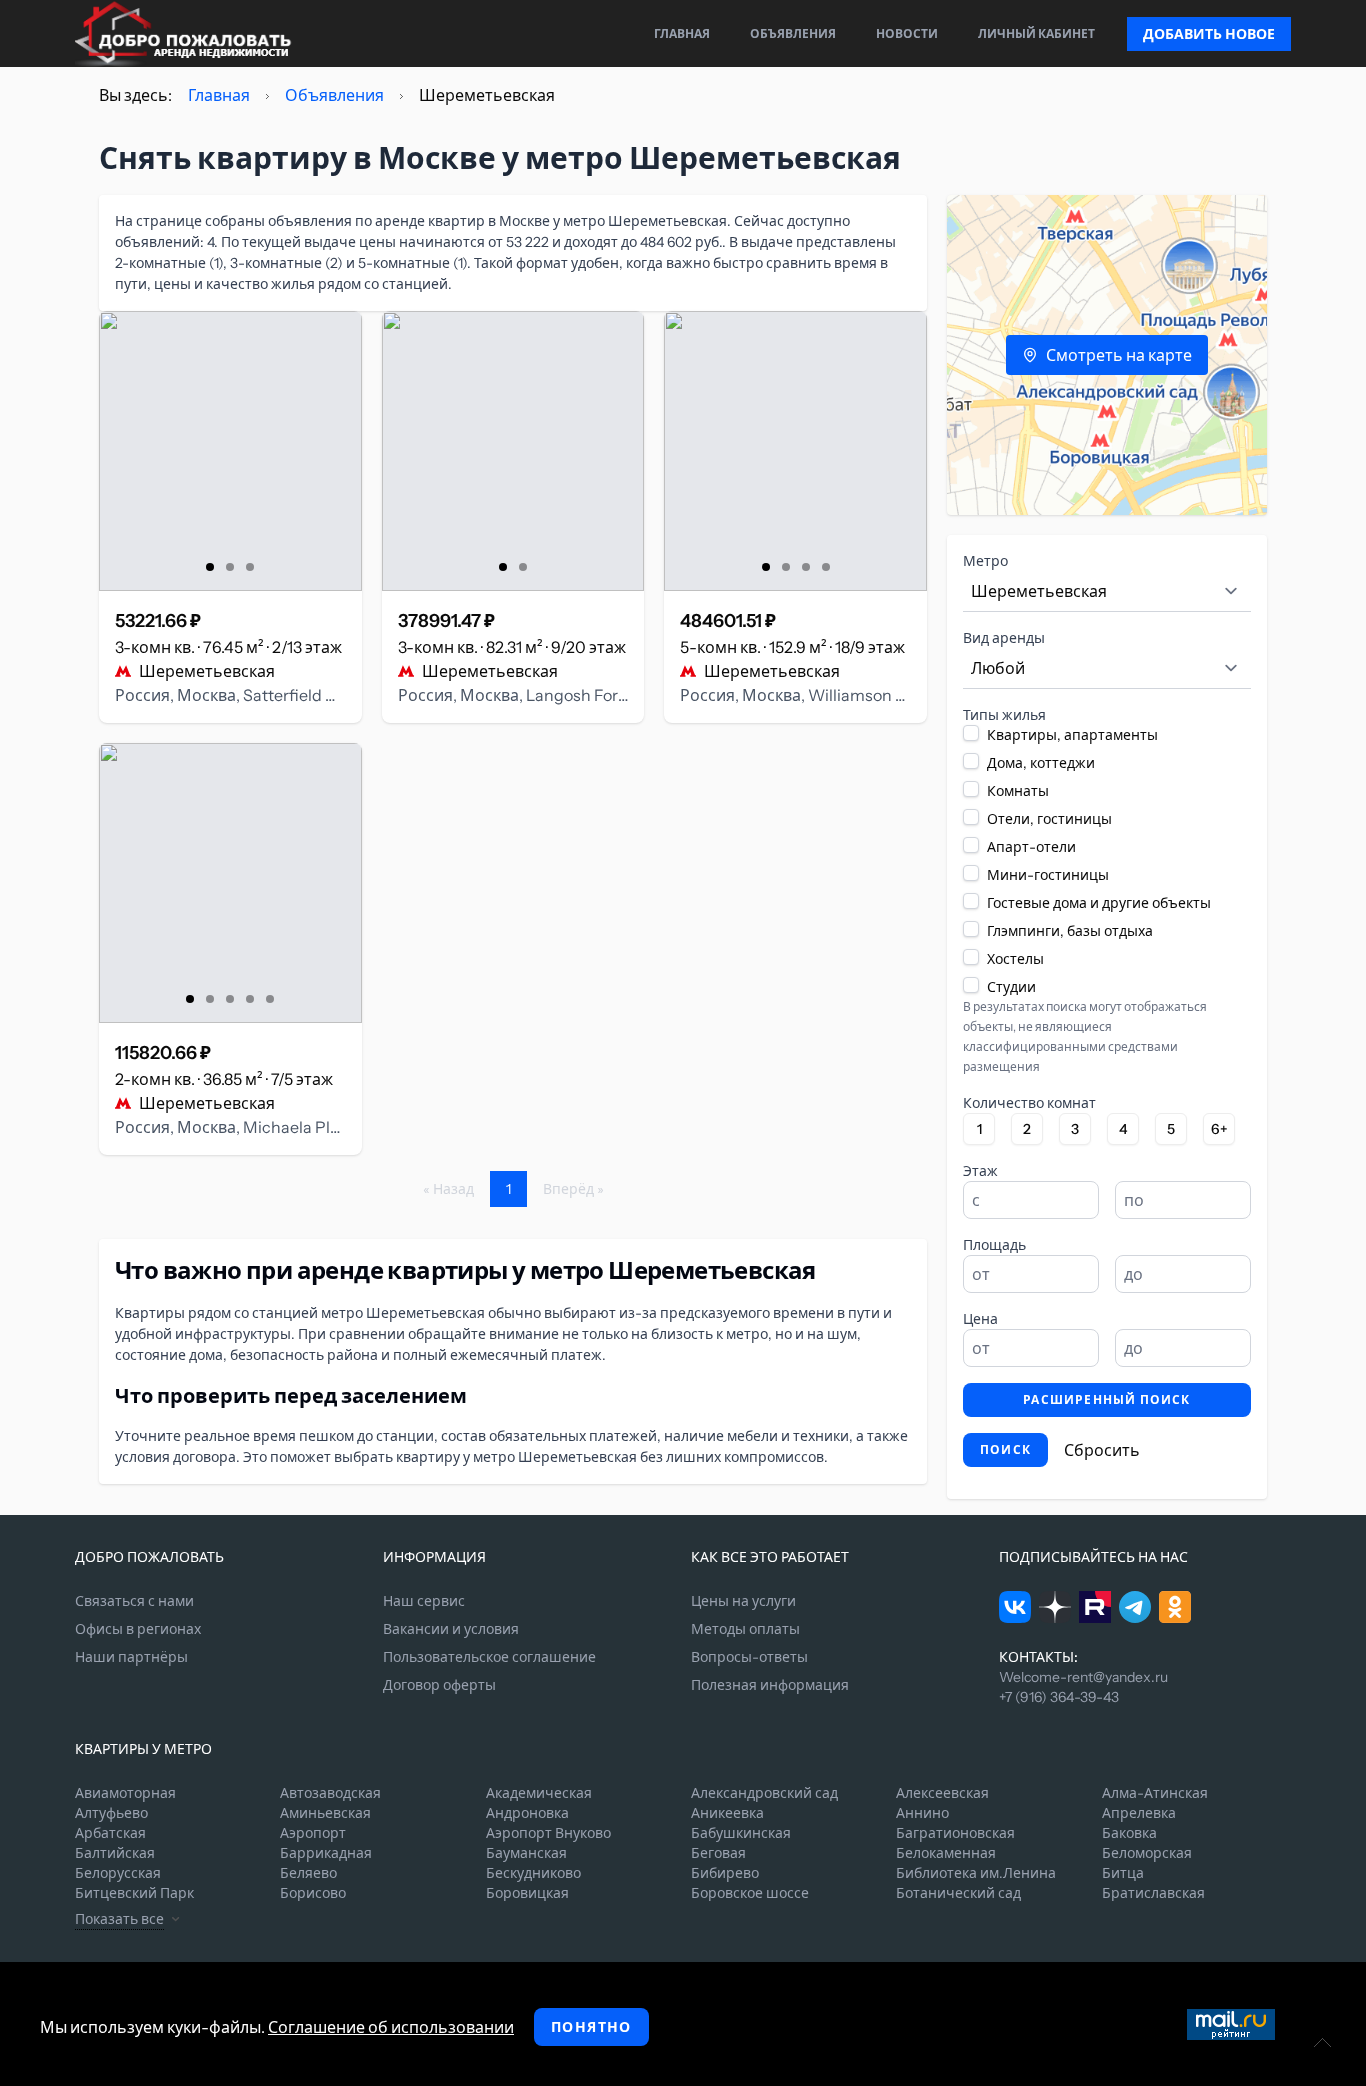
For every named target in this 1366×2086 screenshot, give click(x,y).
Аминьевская (325, 1813)
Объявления (793, 33)
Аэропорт (313, 1833)
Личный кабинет (1036, 33)
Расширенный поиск (1106, 1399)
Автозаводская (330, 1793)
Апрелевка (1139, 1813)
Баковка (1129, 1833)
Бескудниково (533, 1873)
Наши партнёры (131, 1657)
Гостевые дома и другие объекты (1099, 903)
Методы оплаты (745, 1629)
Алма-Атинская (1155, 1793)
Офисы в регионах (138, 1629)
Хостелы (1015, 959)
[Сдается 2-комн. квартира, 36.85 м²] (230, 883)
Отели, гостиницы (1049, 819)
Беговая (718, 1853)
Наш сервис (424, 1601)
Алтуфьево (111, 1813)
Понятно (591, 2027)
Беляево (308, 1873)
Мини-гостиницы (1048, 875)
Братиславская (1153, 1893)
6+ (1219, 1129)
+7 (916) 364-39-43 (1059, 1697)
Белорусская (118, 1873)
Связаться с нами (134, 1601)
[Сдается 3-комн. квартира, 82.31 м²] (513, 451)
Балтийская (115, 1853)
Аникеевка (727, 1813)
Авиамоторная (125, 1793)
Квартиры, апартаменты (1072, 735)
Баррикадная (326, 1853)
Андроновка (527, 1813)
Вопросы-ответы (749, 1657)
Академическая (539, 1793)
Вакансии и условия (451, 1629)
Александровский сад (764, 1793)
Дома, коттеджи (1041, 763)
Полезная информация (770, 1685)
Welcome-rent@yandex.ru (1083, 1677)
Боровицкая (527, 1893)
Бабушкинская (741, 1833)
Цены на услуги (743, 1601)
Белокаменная (946, 1853)
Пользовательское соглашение (489, 1657)
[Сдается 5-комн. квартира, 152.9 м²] (795, 451)
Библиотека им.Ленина (976, 1873)
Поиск (1005, 1449)
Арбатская (110, 1833)
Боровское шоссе (750, 1893)
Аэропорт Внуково (548, 1833)
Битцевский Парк (134, 1893)
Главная (682, 33)
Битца (1123, 1873)
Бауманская (526, 1853)
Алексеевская (942, 1793)
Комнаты (1018, 791)
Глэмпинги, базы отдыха (1070, 931)
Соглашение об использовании (391, 2027)
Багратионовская (955, 1833)
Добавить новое (1209, 34)
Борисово (313, 1893)
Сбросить (1102, 1450)
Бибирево (725, 1873)
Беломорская (1147, 1853)
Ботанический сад (958, 1893)
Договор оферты (439, 1685)
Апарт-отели (1031, 847)
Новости (907, 33)
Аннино (922, 1813)
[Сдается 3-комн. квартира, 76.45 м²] (230, 451)
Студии (1011, 987)
